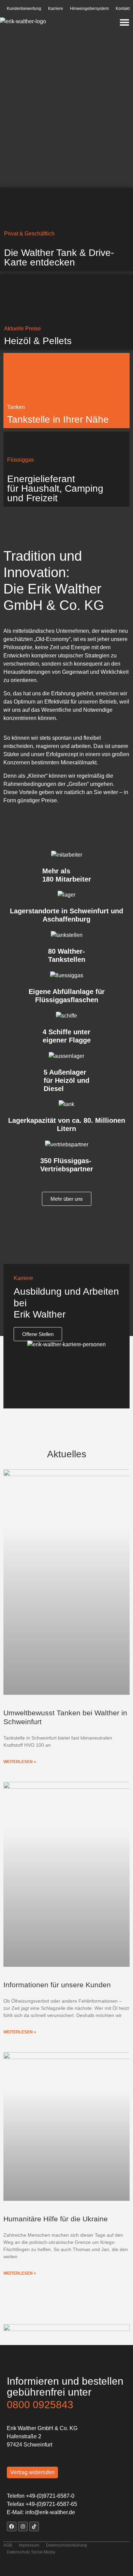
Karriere (56, 9)
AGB (8, 2545)
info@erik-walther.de (50, 2512)
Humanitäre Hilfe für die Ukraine (56, 2219)
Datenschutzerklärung (66, 2545)
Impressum (29, 2545)
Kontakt (123, 9)
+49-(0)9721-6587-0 (50, 2496)
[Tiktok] (34, 2526)
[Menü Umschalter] (124, 22)
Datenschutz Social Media (31, 2552)
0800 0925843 (40, 2405)
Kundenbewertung (24, 9)
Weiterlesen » (20, 1762)
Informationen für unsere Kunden (57, 1985)
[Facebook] (12, 2526)
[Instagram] (23, 2526)
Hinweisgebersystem (89, 9)
